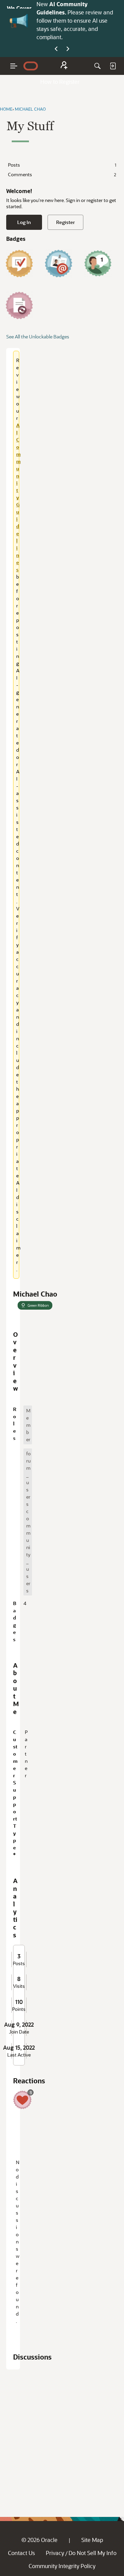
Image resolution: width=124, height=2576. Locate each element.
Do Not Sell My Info (92, 2553)
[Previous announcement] (56, 49)
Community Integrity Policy (62, 2566)
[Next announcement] (68, 49)
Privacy (55, 2553)
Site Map (92, 2540)
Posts (62, 165)
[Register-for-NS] (64, 66)
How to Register (60, 82)
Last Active (19, 2055)
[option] (28, 1425)
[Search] (97, 66)
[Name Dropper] (59, 264)
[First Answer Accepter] (19, 264)
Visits (19, 1986)
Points (19, 2009)
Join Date (19, 2032)
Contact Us (21, 2553)
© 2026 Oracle (39, 2540)
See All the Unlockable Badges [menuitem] (38, 337)
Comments (62, 174)
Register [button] (65, 222)
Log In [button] (24, 222)
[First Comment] (98, 264)
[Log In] (113, 66)
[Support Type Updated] (19, 305)
